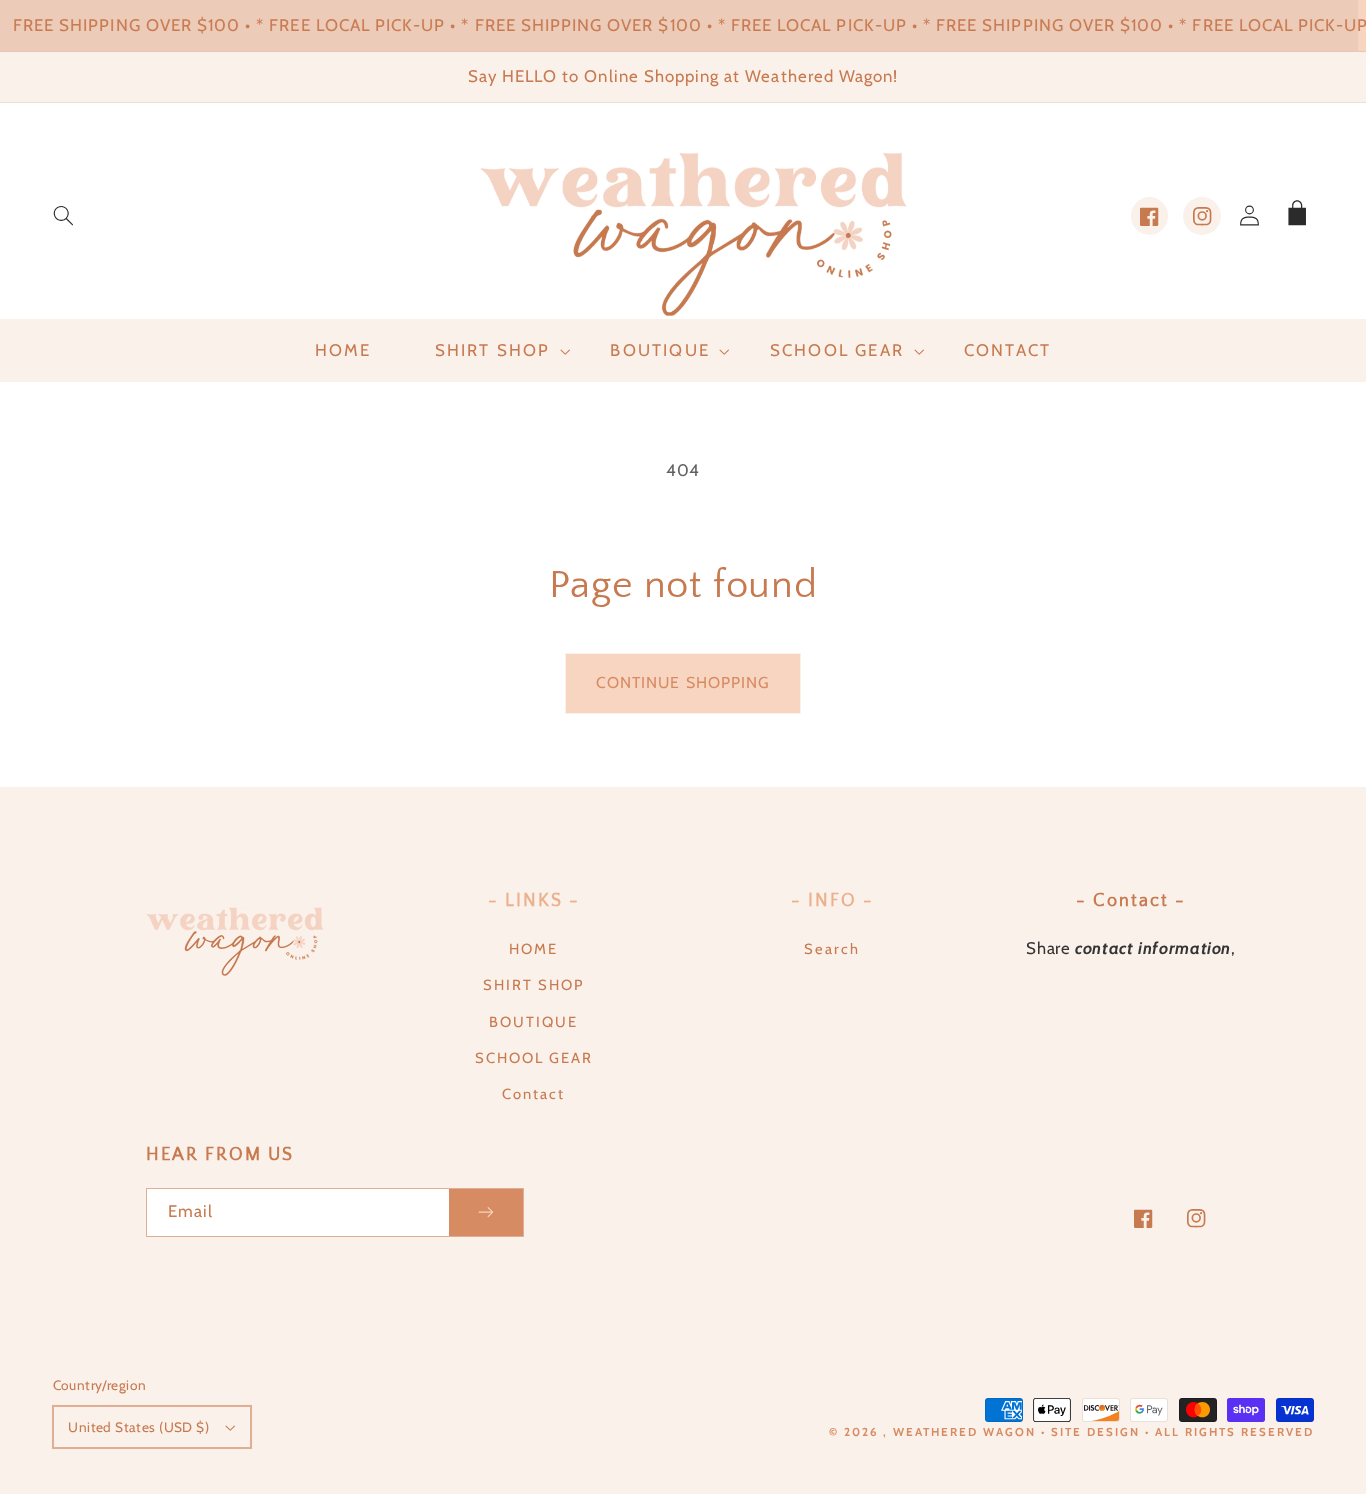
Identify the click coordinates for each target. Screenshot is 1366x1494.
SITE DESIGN (1095, 1432)
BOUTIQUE (533, 1022)
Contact (533, 1094)
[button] (63, 215)
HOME (533, 949)
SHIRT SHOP (533, 985)
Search (832, 949)
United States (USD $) (138, 1427)
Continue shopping (683, 682)
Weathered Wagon (964, 1432)
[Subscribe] (486, 1212)
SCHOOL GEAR (534, 1058)
